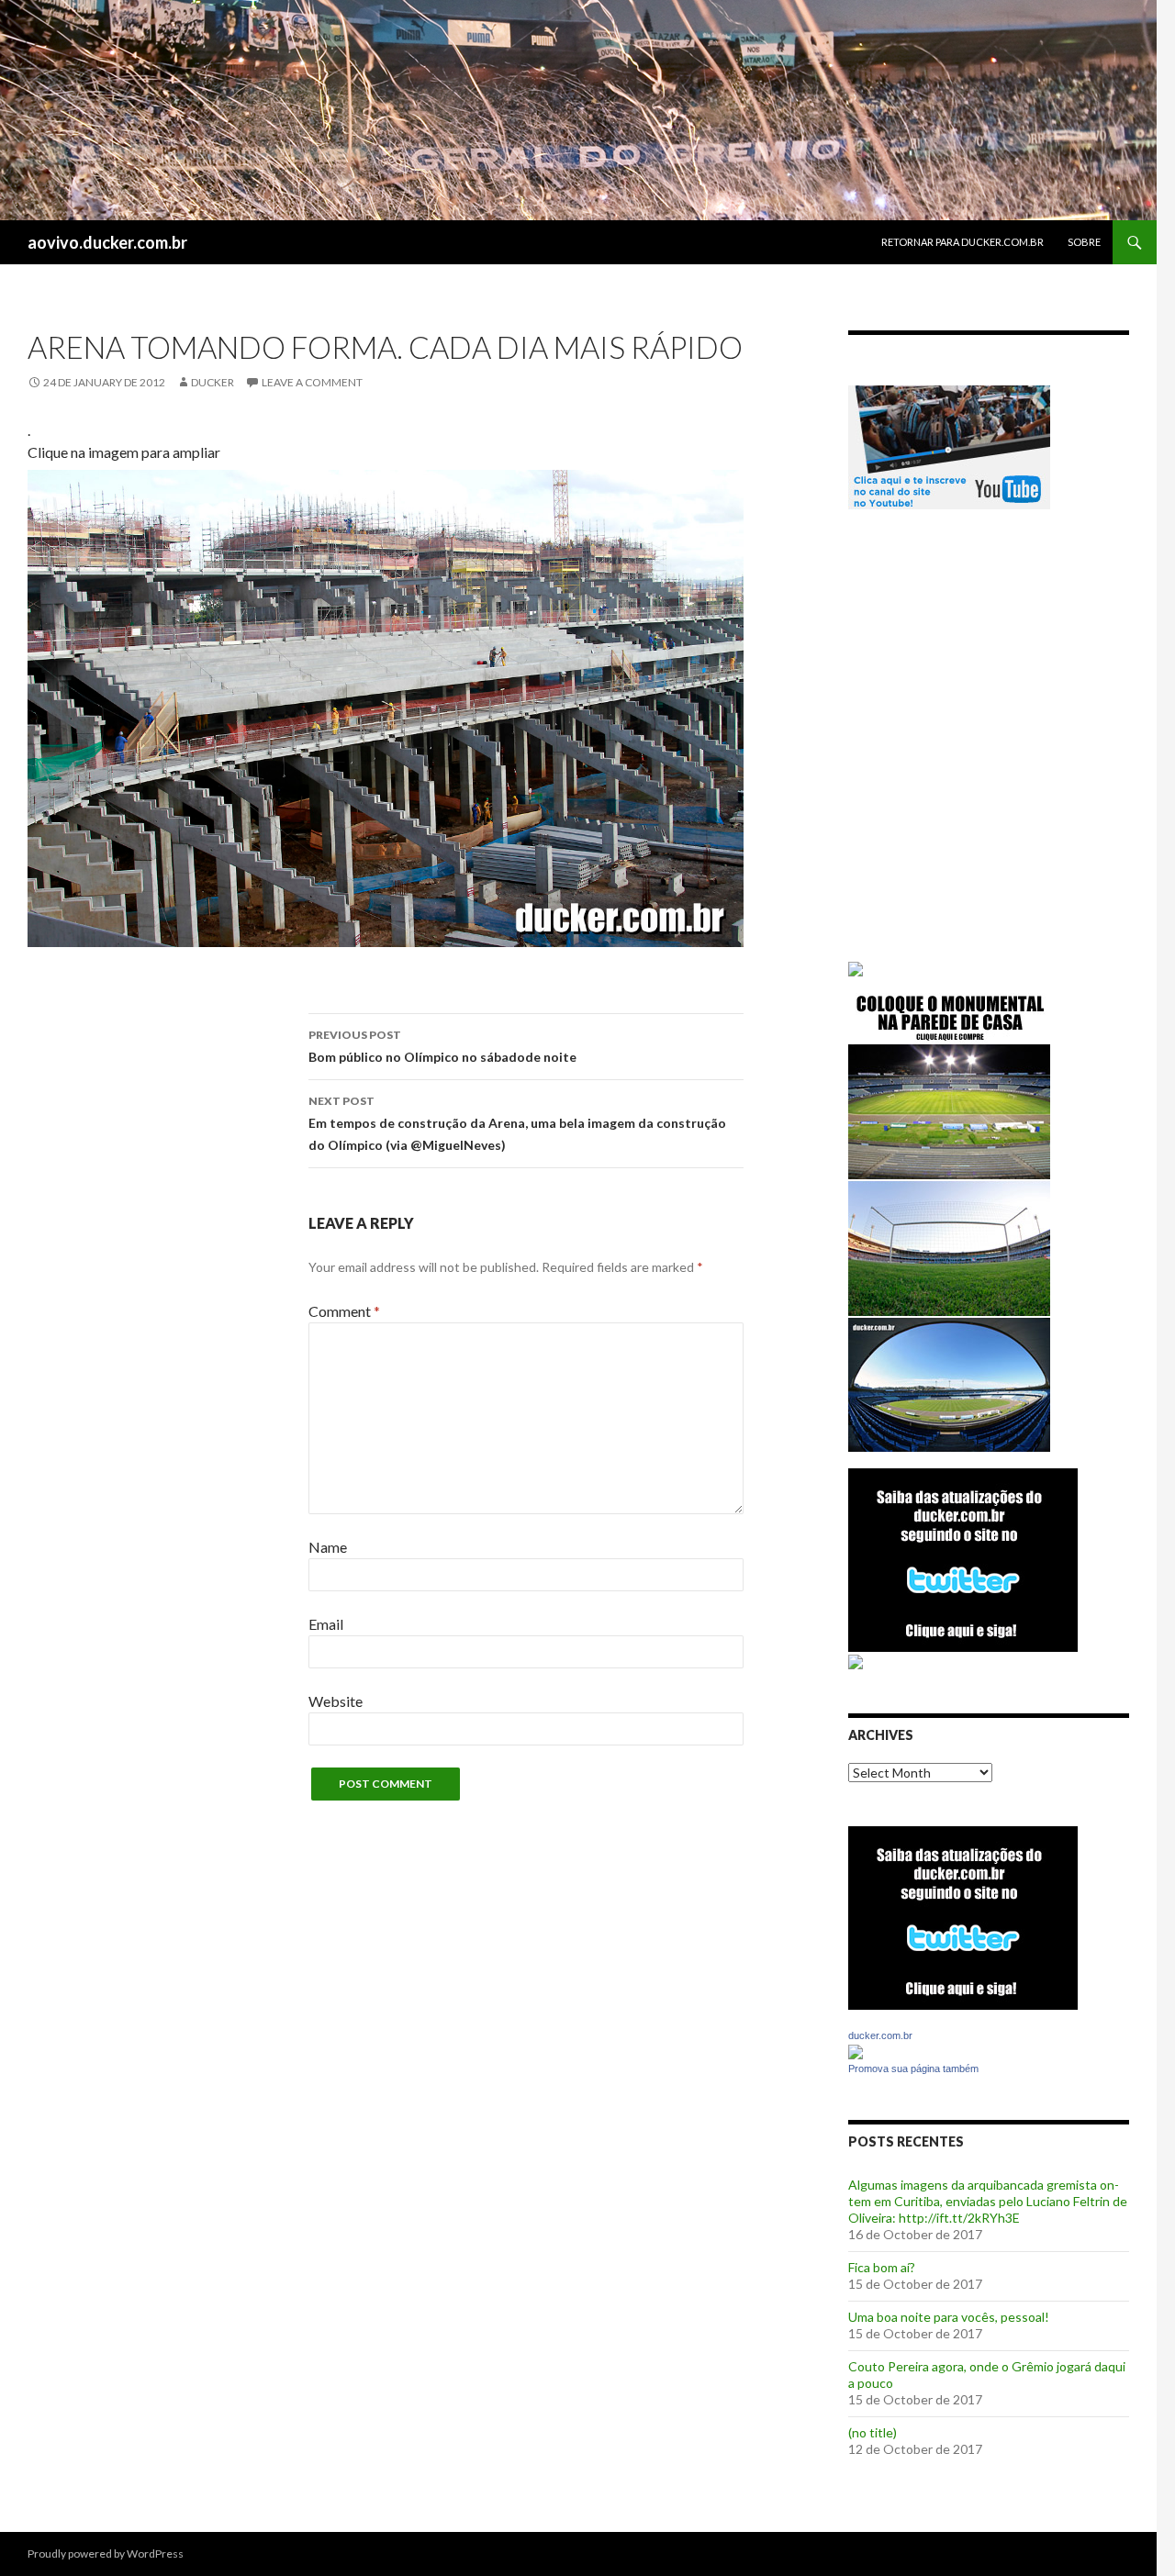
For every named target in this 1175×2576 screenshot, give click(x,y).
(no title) (873, 2432)
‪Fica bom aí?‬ (882, 2267)
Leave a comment (312, 382)
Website (336, 1701)
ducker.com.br (880, 2035)
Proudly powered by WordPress (106, 2554)
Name (328, 1547)
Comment (344, 1311)
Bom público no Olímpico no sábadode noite (442, 1046)
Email (326, 1624)
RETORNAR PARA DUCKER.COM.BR (962, 242)
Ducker (213, 382)
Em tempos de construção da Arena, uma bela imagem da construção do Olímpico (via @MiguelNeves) (517, 1123)
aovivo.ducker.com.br (107, 242)
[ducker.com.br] (856, 2051)
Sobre (1084, 242)
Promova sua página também (913, 2069)
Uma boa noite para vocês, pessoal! (949, 2317)
